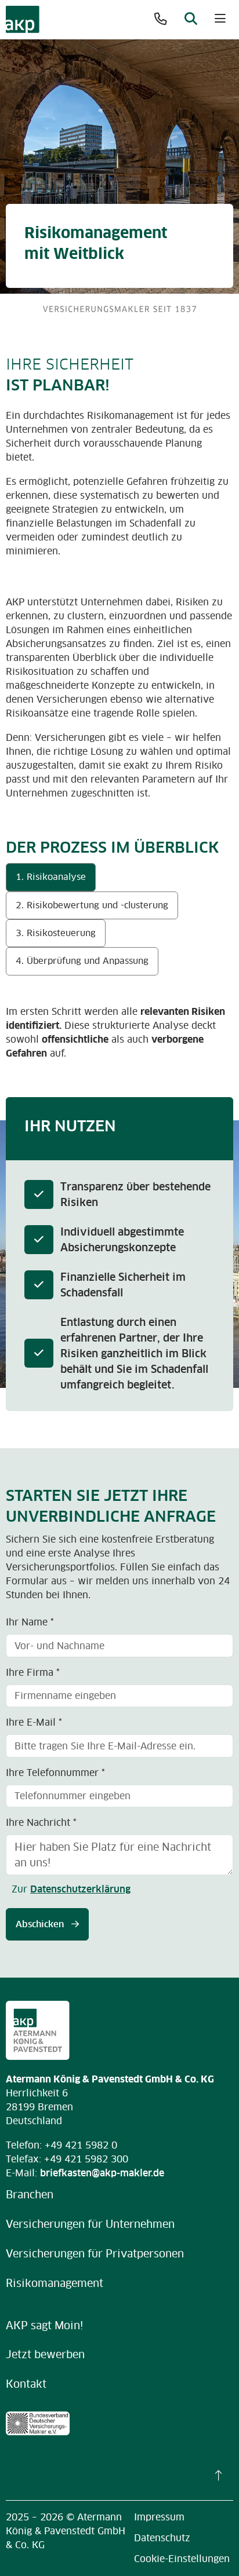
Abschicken (41, 1924)
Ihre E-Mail (34, 1722)
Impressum (159, 2517)
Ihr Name (30, 1622)
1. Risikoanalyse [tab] (51, 877)
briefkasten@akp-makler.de (102, 2173)
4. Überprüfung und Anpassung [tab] (82, 961)
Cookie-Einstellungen (182, 2559)
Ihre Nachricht (41, 1822)
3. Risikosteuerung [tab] (56, 933)
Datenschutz (162, 2538)
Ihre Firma (33, 1672)
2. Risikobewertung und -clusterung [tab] (92, 905)
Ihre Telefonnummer (55, 1773)
